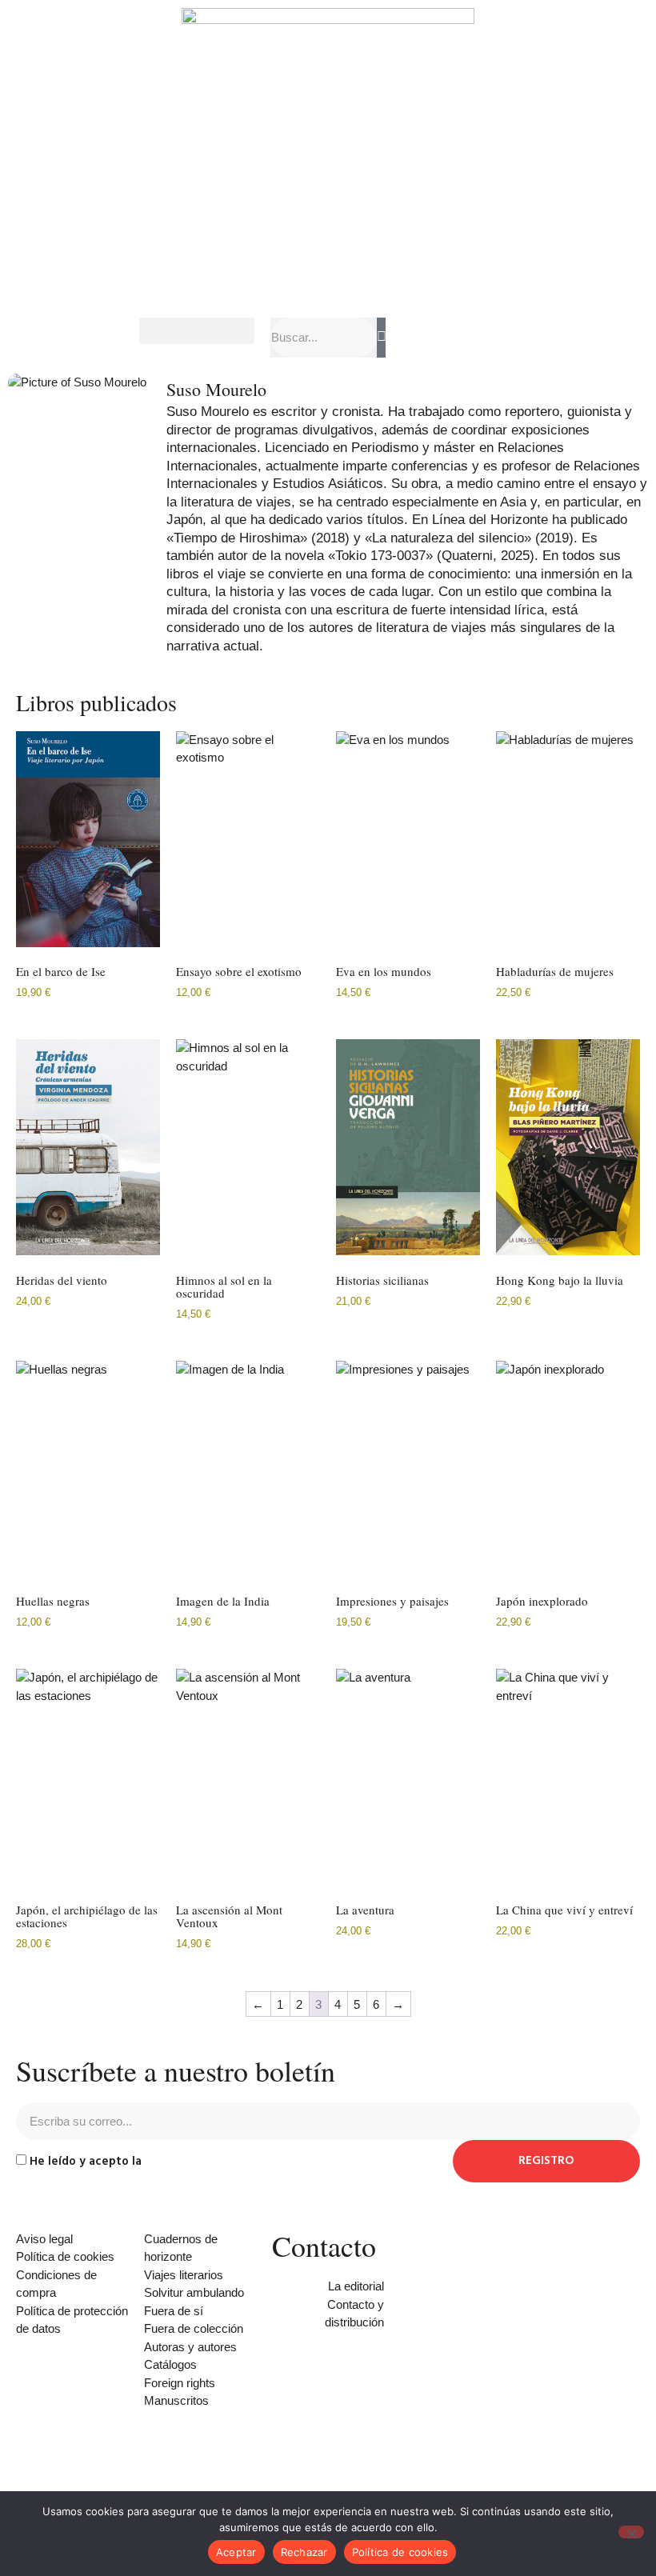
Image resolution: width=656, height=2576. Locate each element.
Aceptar (236, 2552)
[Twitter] (335, 2450)
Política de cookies (400, 2552)
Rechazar (304, 2552)
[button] (197, 331)
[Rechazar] (631, 2532)
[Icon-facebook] (292, 2450)
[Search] (381, 338)
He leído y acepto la (149, 2162)
